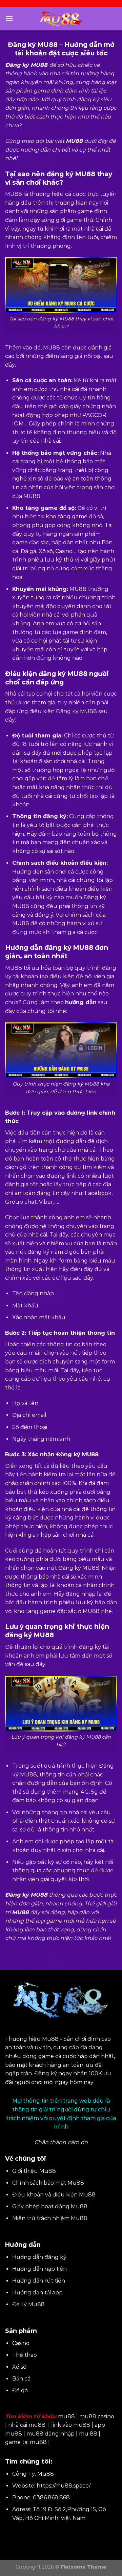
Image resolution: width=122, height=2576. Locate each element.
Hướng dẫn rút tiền (39, 2281)
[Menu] (9, 18)
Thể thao (25, 2355)
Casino (21, 2343)
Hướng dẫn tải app (37, 2293)
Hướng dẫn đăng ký (39, 2257)
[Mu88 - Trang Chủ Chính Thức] (61, 19)
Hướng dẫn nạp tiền (39, 2269)
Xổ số (19, 2367)
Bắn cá (21, 2379)
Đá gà (20, 2390)
